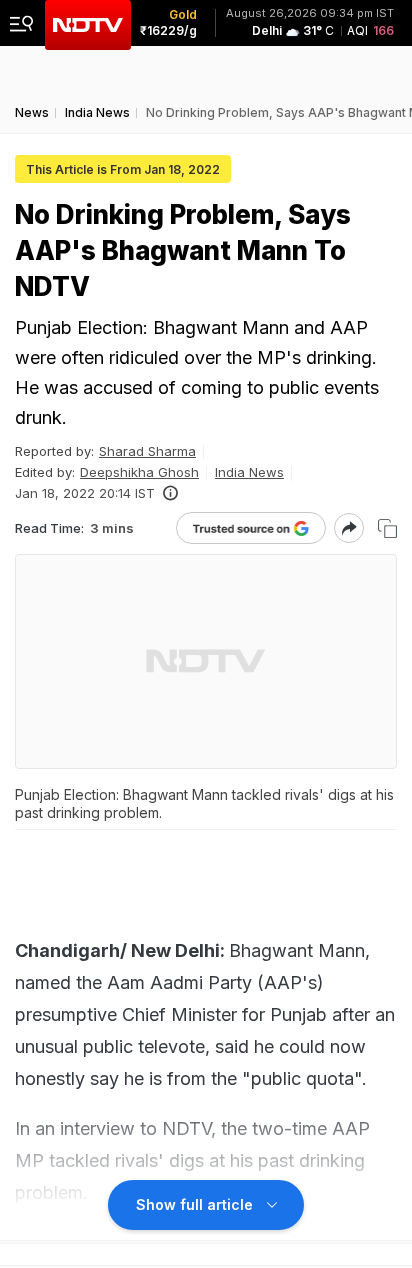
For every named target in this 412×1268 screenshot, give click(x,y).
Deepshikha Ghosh (139, 472)
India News (249, 472)
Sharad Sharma (147, 451)
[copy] (387, 528)
